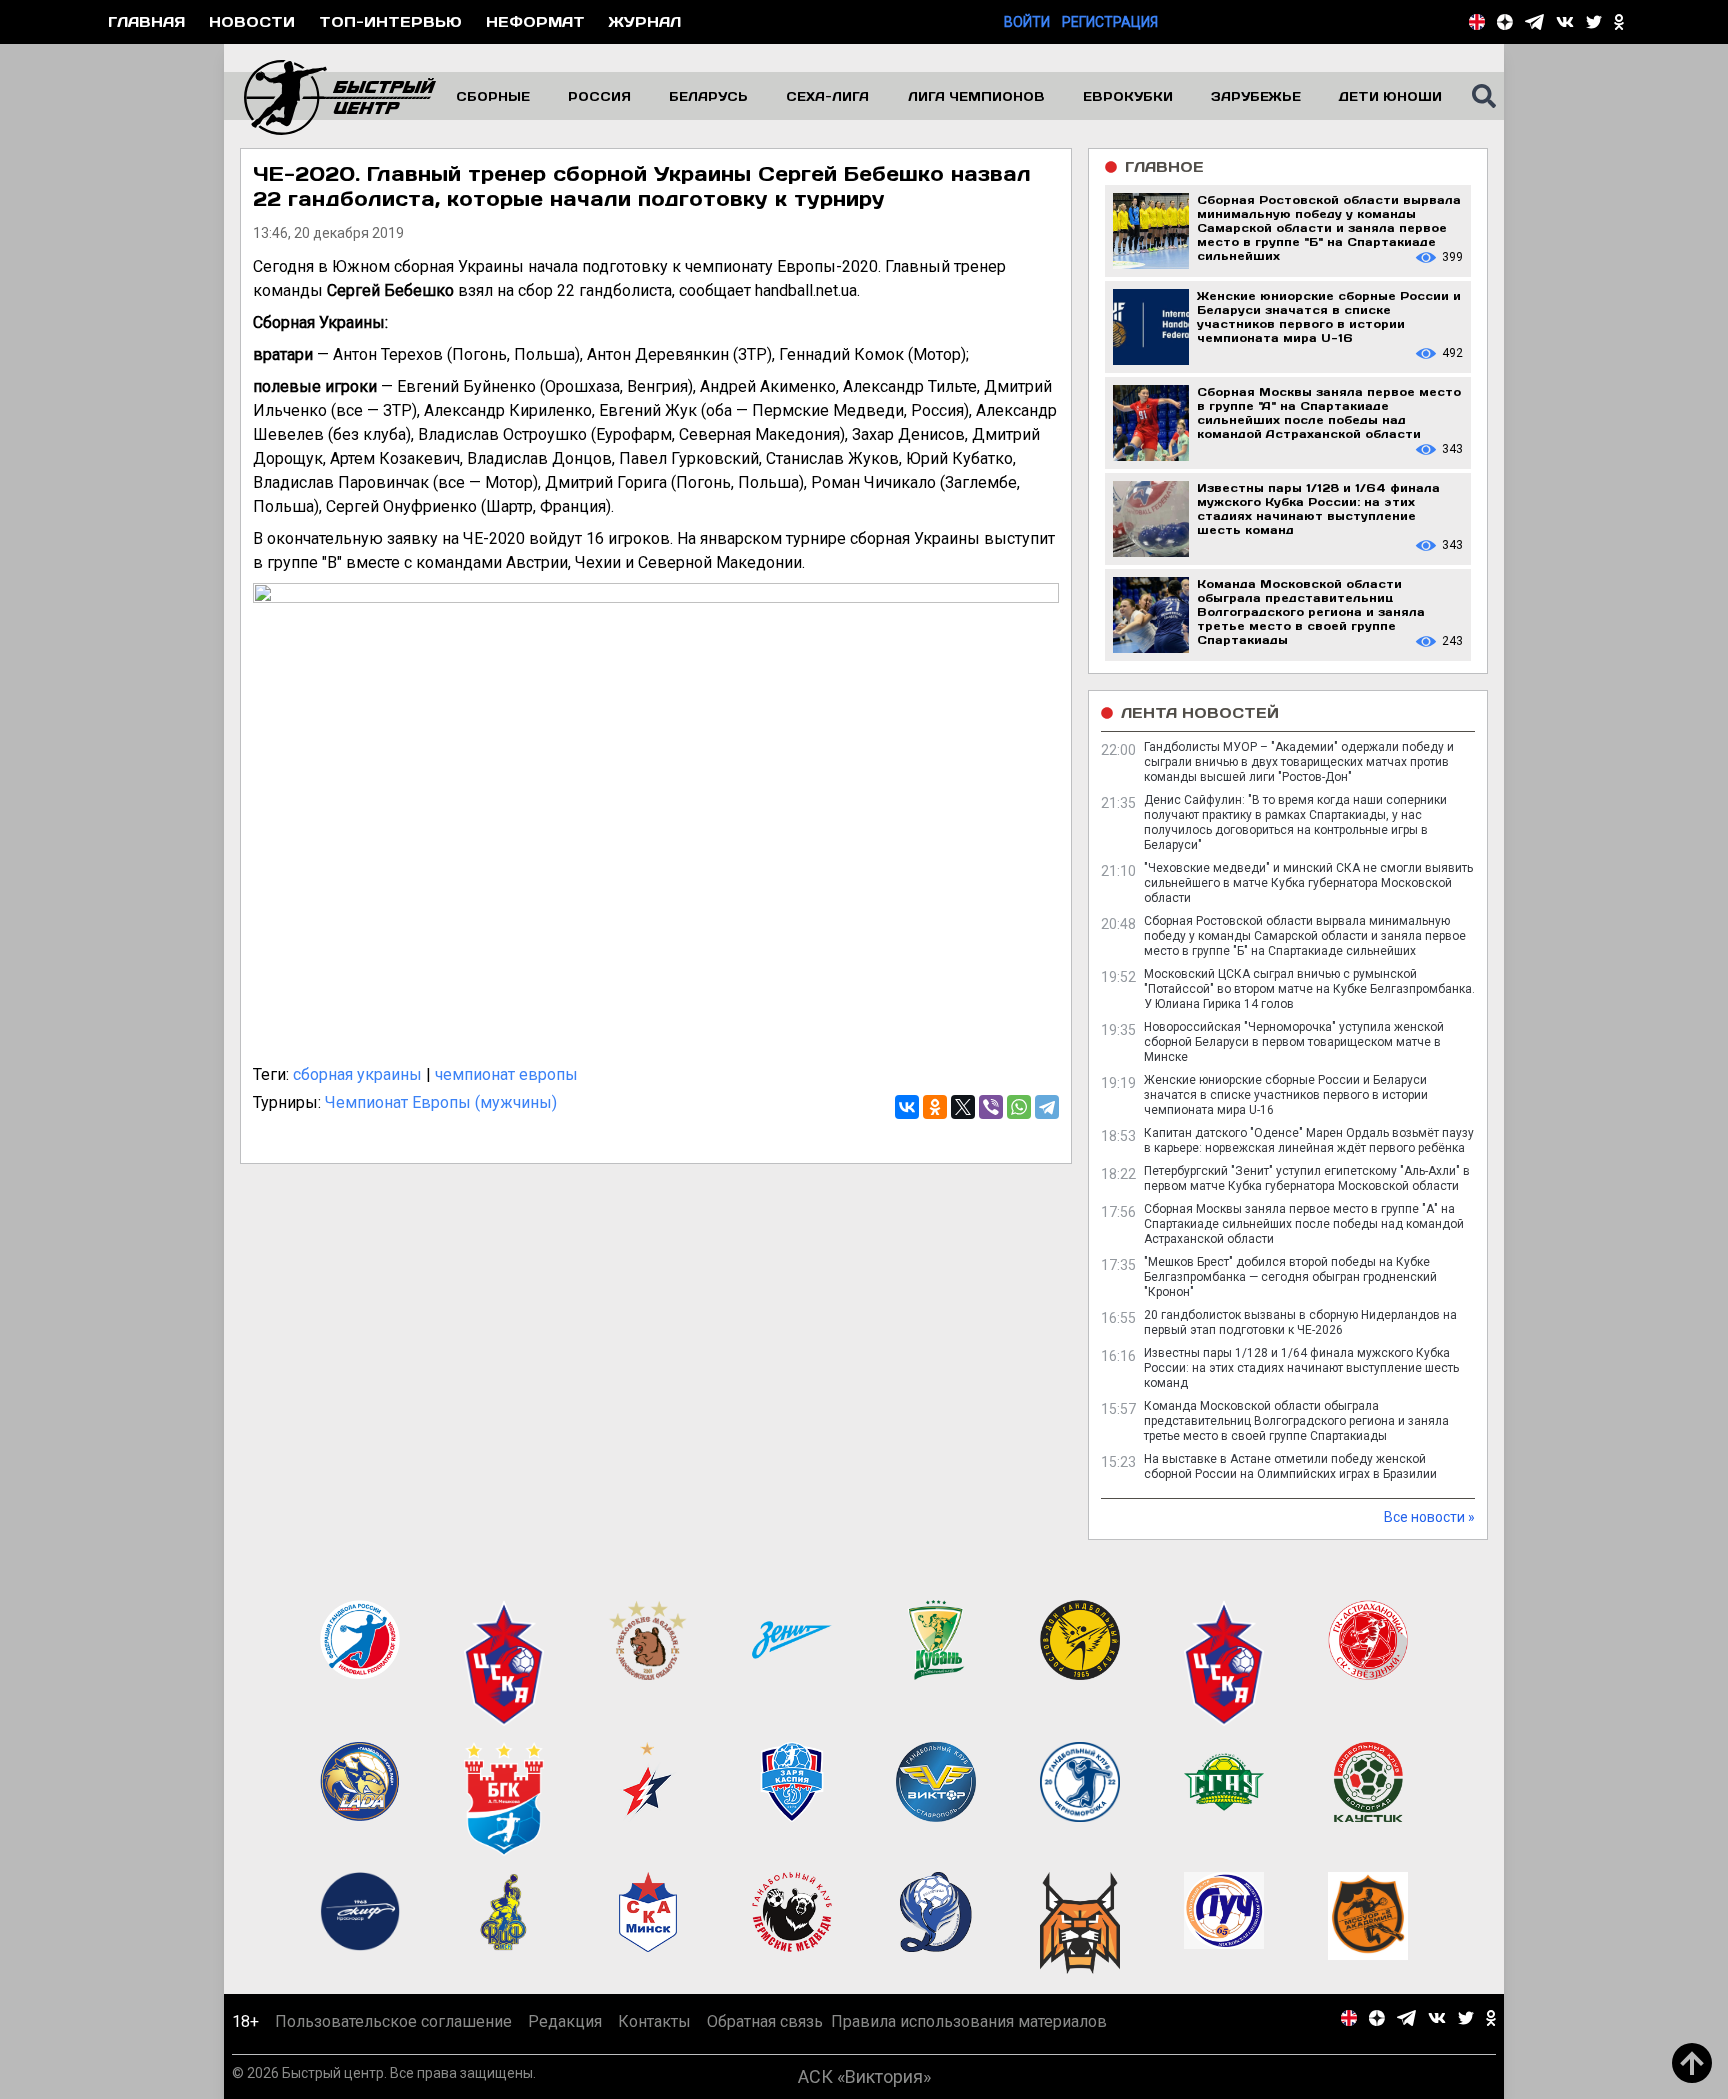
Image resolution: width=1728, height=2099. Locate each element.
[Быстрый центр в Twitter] (1594, 22)
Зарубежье (1256, 96)
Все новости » (1429, 1517)
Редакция (565, 2021)
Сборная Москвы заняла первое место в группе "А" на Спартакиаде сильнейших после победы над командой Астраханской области (1304, 1224)
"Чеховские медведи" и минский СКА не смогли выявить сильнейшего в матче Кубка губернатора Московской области (1308, 883)
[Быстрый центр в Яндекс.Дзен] (1505, 22)
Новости (252, 21)
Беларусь (708, 96)
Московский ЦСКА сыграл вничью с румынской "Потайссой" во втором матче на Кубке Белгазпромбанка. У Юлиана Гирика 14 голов (1309, 989)
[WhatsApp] (1019, 1107)
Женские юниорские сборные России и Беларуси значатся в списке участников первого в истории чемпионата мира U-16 (1286, 1095)
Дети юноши (1390, 96)
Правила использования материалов (969, 2021)
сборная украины (357, 1074)
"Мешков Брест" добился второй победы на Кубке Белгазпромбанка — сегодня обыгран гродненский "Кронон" (1290, 1277)
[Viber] (991, 1107)
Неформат (535, 21)
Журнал (645, 21)
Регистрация (1110, 22)
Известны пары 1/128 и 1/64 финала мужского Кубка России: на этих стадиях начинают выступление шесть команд (1301, 1368)
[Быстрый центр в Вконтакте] (1565, 22)
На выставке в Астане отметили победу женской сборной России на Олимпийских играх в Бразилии (1290, 1466)
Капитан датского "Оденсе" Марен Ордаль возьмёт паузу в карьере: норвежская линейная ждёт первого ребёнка (1309, 1140)
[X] (963, 1107)
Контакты (654, 2021)
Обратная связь (765, 2021)
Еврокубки (1128, 96)
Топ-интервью (390, 21)
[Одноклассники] (935, 1107)
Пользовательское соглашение (393, 2021)
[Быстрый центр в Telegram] (1534, 22)
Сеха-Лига (827, 96)
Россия (599, 96)
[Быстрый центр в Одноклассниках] (1619, 22)
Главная (146, 21)
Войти (1027, 22)
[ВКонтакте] (907, 1107)
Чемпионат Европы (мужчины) (441, 1102)
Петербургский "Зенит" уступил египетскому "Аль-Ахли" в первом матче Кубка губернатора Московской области (1307, 1178)
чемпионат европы (506, 1074)
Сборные (493, 96)
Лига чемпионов (976, 96)
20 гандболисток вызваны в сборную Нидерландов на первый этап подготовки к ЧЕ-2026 (1300, 1322)
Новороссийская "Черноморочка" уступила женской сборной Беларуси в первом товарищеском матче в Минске (1294, 1042)
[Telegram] (1047, 1107)
